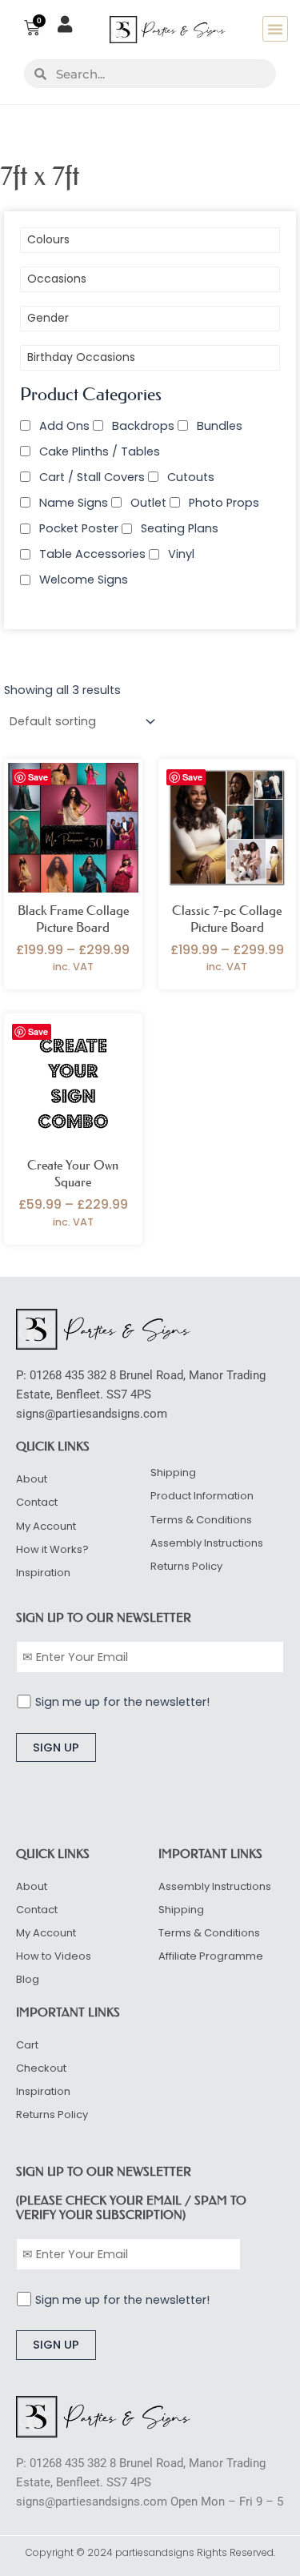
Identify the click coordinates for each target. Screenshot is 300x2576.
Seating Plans (180, 528)
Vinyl (181, 554)
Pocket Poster (79, 528)
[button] (275, 29)
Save (38, 777)
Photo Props (224, 503)
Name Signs (74, 503)
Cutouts (191, 477)
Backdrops (143, 426)
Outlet (148, 503)
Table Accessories (92, 554)
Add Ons (64, 426)
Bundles (220, 426)
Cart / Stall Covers (92, 477)
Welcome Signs (84, 580)
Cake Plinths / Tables (100, 451)
